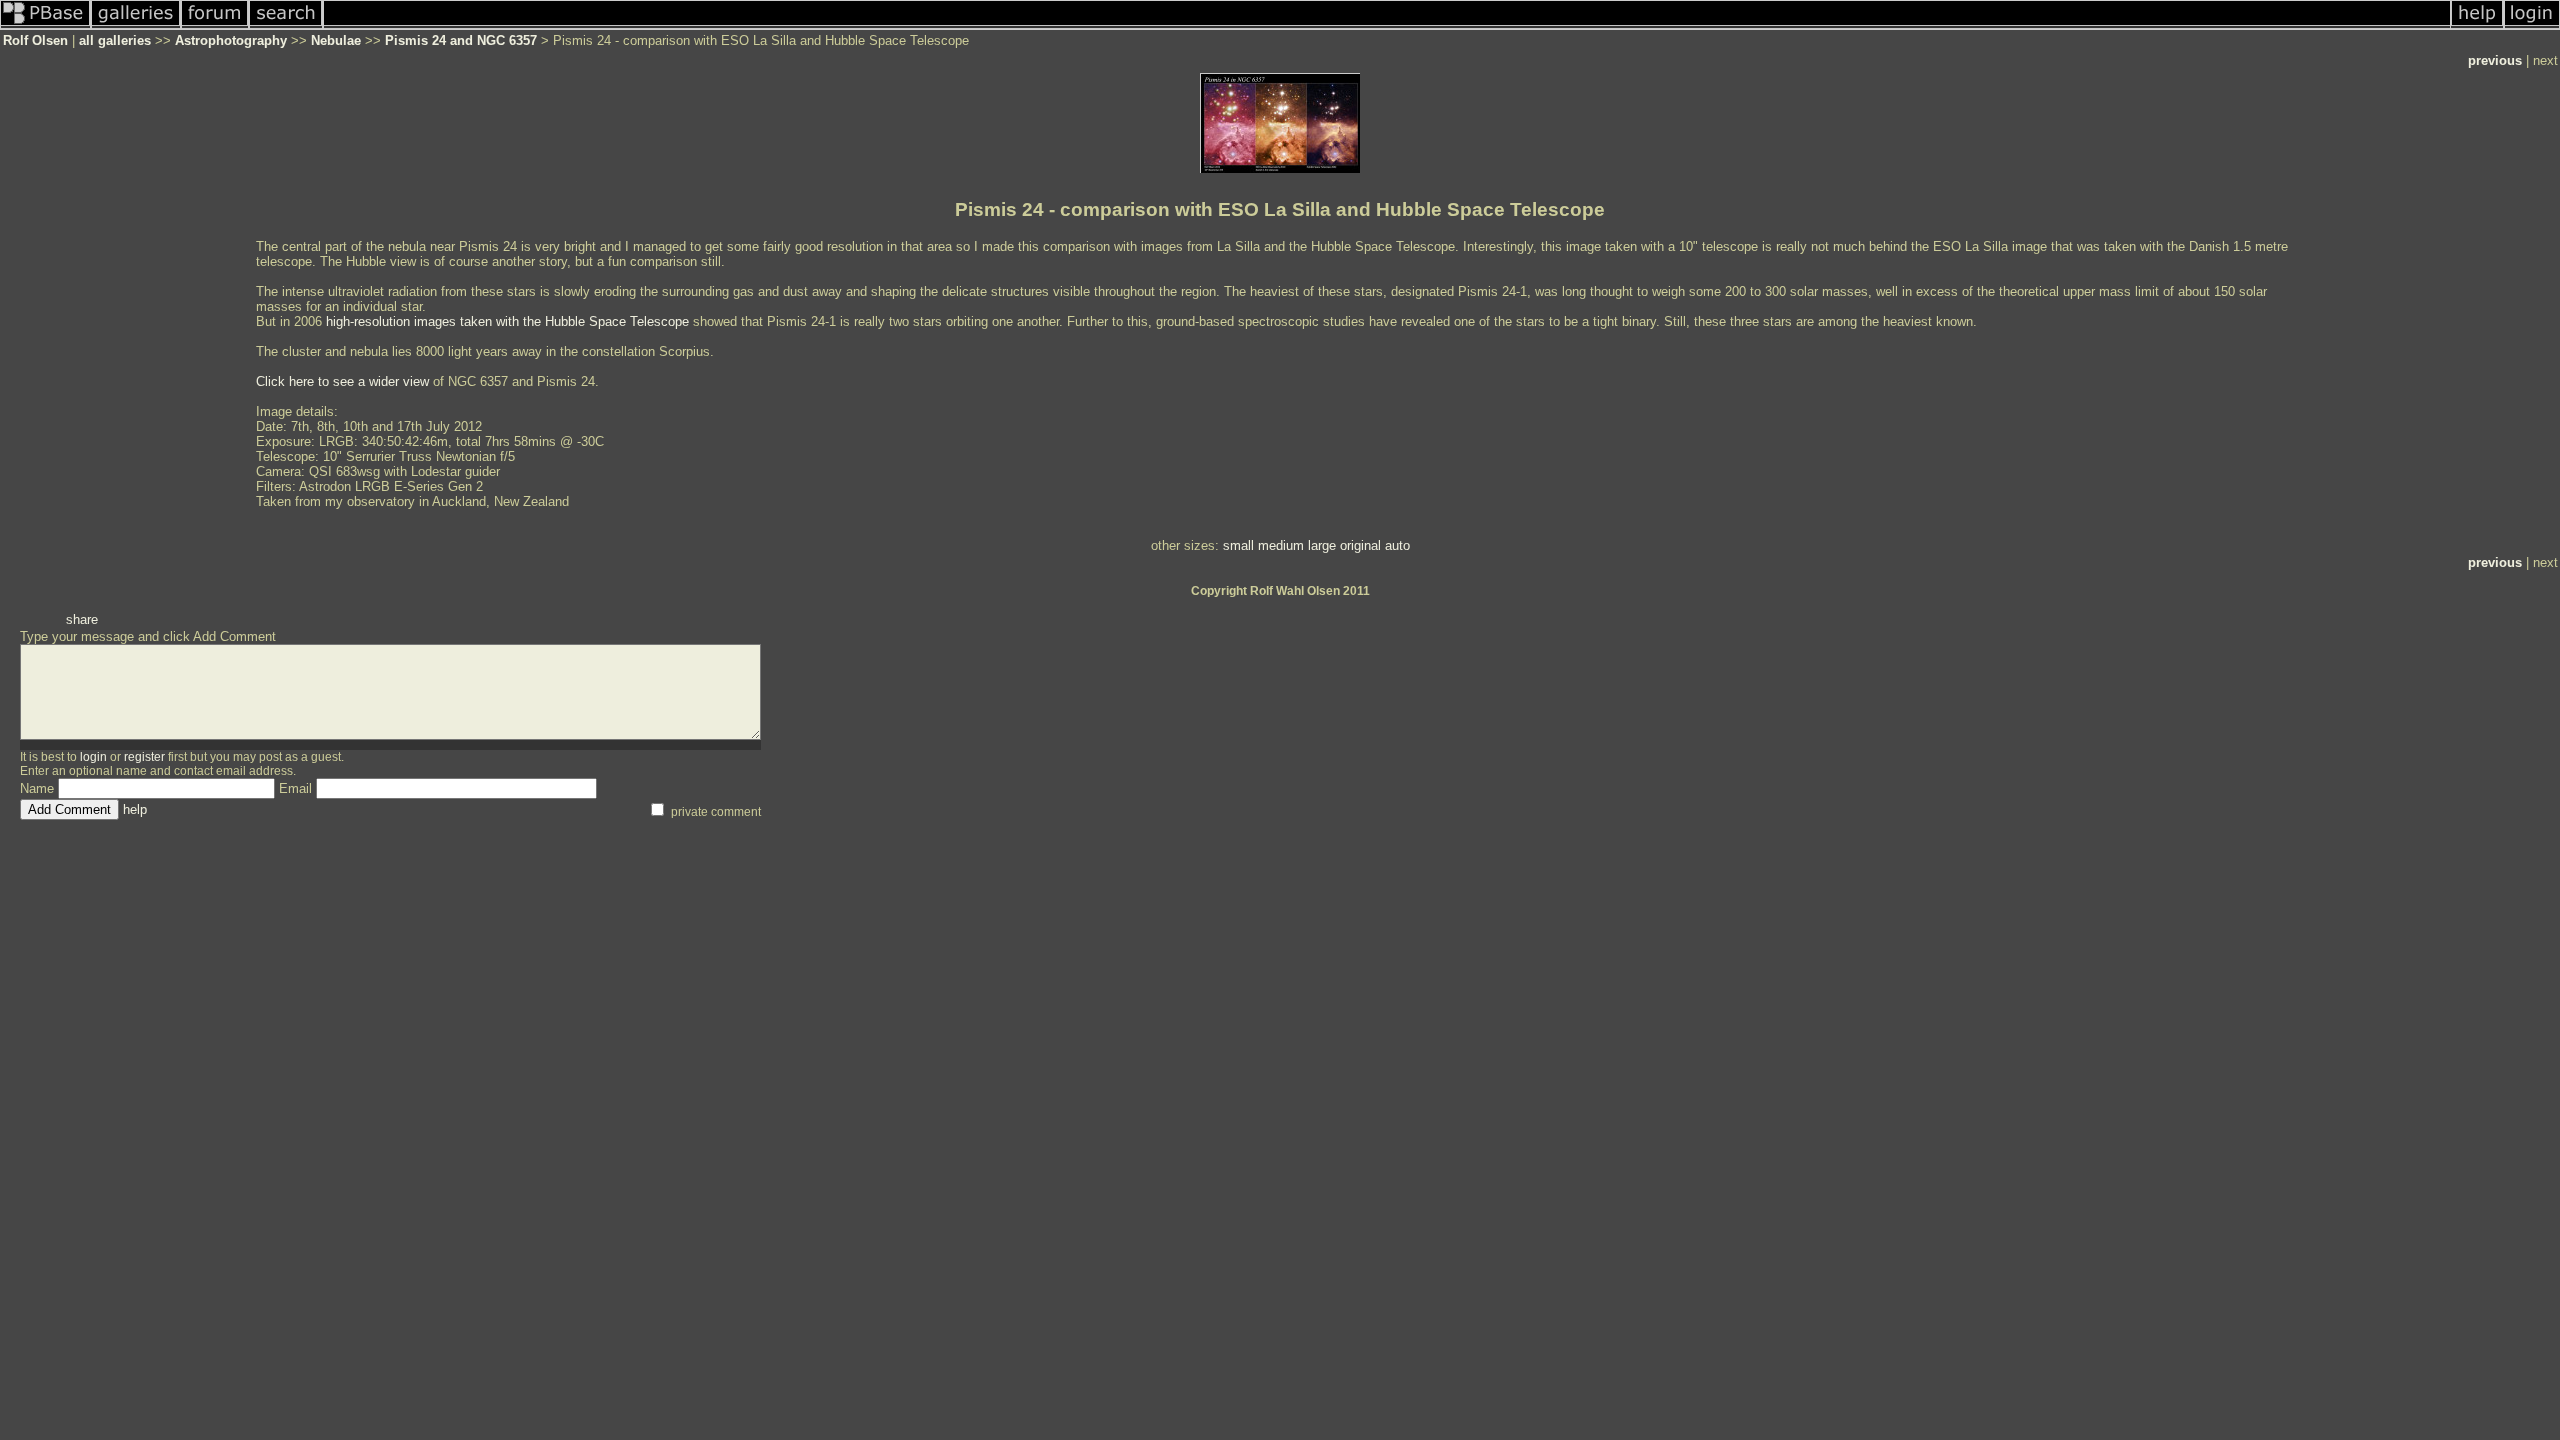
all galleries (115, 40)
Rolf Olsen (35, 40)
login (93, 757)
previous (2495, 60)
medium (1281, 545)
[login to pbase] (2532, 25)
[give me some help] (2477, 25)
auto (1397, 545)
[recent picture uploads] (136, 25)
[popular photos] (1387, 25)
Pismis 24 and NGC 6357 (461, 40)
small (1238, 545)
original (1360, 545)
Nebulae (336, 40)
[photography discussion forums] (215, 25)
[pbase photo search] (286, 25)
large (1322, 545)
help (135, 809)
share (82, 619)
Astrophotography (231, 40)
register (144, 757)
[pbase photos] (45, 25)
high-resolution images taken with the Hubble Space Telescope (507, 321)
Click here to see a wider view (342, 381)
